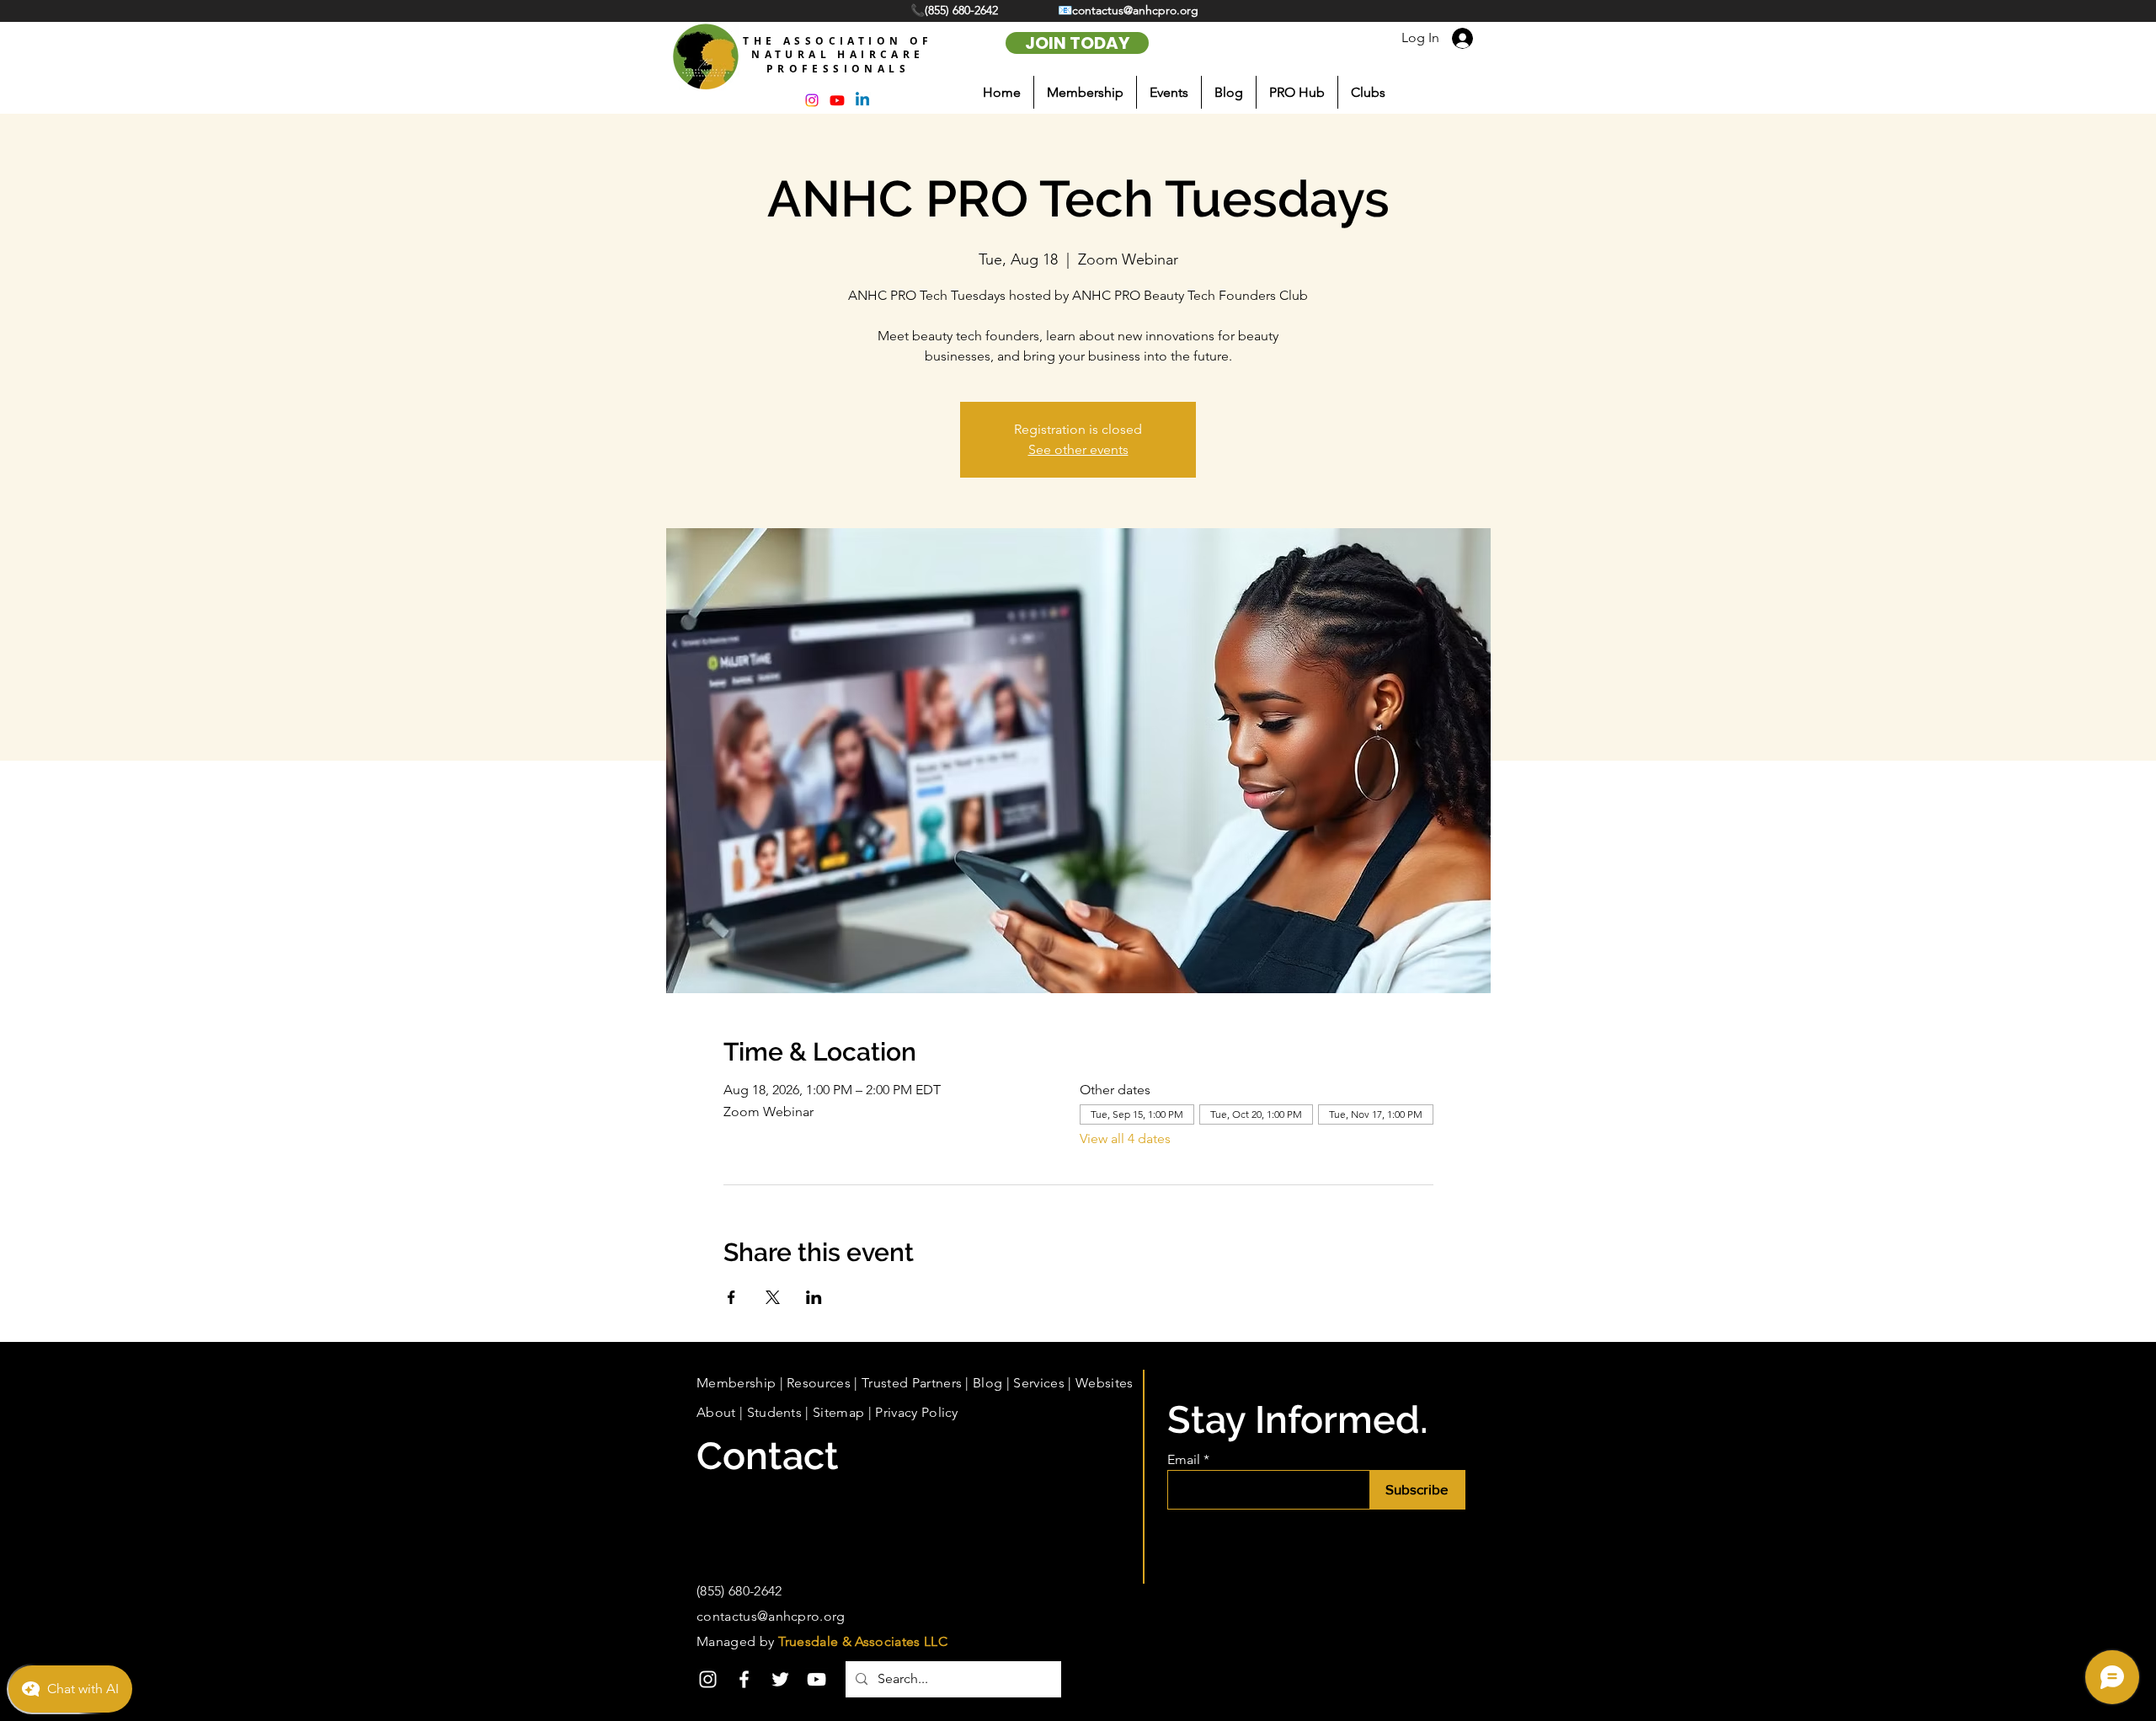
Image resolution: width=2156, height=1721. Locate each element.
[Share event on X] (773, 1297)
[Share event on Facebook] (731, 1297)
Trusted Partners (912, 1383)
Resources (819, 1383)
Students (775, 1412)
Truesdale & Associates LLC (863, 1641)
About (716, 1412)
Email (1184, 1460)
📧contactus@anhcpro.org (1128, 10)
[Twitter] (780, 1679)
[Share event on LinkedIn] (814, 1297)
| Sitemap (833, 1412)
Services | (1044, 1383)
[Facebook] (744, 1679)
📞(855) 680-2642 (956, 10)
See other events (1078, 449)
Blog (987, 1383)
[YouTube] (817, 1679)
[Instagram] (708, 1679)
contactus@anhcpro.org (771, 1616)
